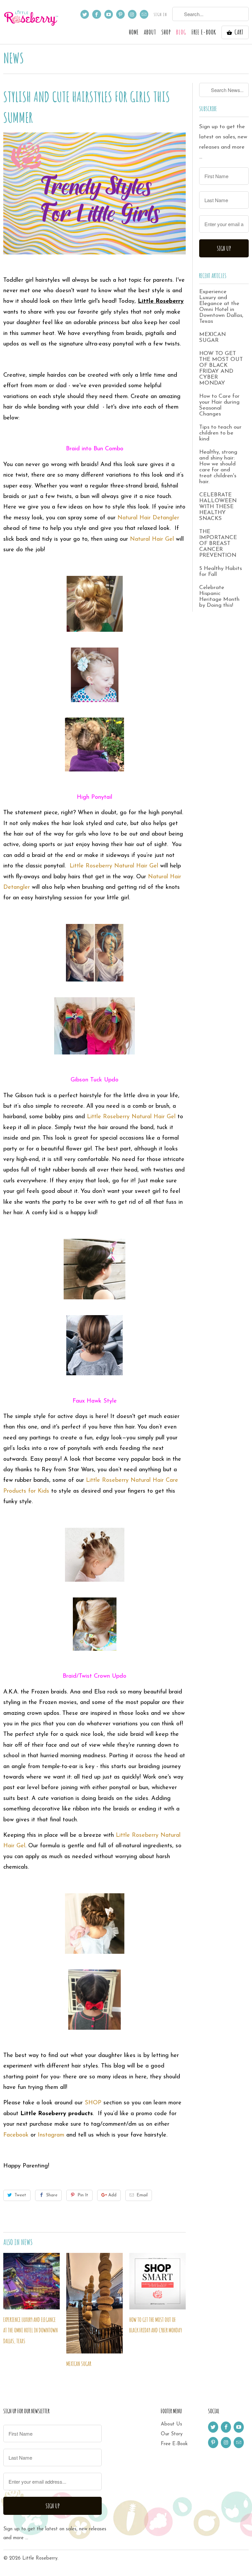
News (14, 58)
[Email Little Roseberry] (144, 14)
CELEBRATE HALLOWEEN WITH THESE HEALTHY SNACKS (218, 507)
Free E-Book (174, 2444)
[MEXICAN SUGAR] (94, 2303)
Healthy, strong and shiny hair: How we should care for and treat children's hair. (218, 467)
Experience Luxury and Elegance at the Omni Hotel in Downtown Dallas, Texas (31, 2330)
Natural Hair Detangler (148, 518)
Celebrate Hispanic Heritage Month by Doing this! (219, 596)
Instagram (51, 2135)
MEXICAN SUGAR (79, 2364)
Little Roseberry (40, 2558)
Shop (166, 33)
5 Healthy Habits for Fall (220, 571)
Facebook (16, 2135)
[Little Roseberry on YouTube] (109, 14)
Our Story (172, 2434)
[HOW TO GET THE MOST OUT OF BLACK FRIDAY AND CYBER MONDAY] (157, 2281)
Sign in (160, 14)
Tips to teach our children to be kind (220, 433)
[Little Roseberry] (31, 21)
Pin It (83, 2195)
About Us (171, 2424)
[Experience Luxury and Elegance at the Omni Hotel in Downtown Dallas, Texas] (31, 2281)
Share (52, 2195)
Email (142, 2195)
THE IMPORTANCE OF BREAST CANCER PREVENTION (218, 544)
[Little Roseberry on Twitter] (85, 14)
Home (134, 33)
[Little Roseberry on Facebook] (96, 14)
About (150, 33)
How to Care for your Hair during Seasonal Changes (219, 405)
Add (112, 2195)
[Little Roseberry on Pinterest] (120, 14)
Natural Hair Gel (153, 539)
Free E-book (204, 33)
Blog (181, 33)
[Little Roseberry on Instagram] (132, 14)
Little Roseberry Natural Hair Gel (113, 866)
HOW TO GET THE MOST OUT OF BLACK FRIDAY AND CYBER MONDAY (221, 368)
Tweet (20, 2195)
